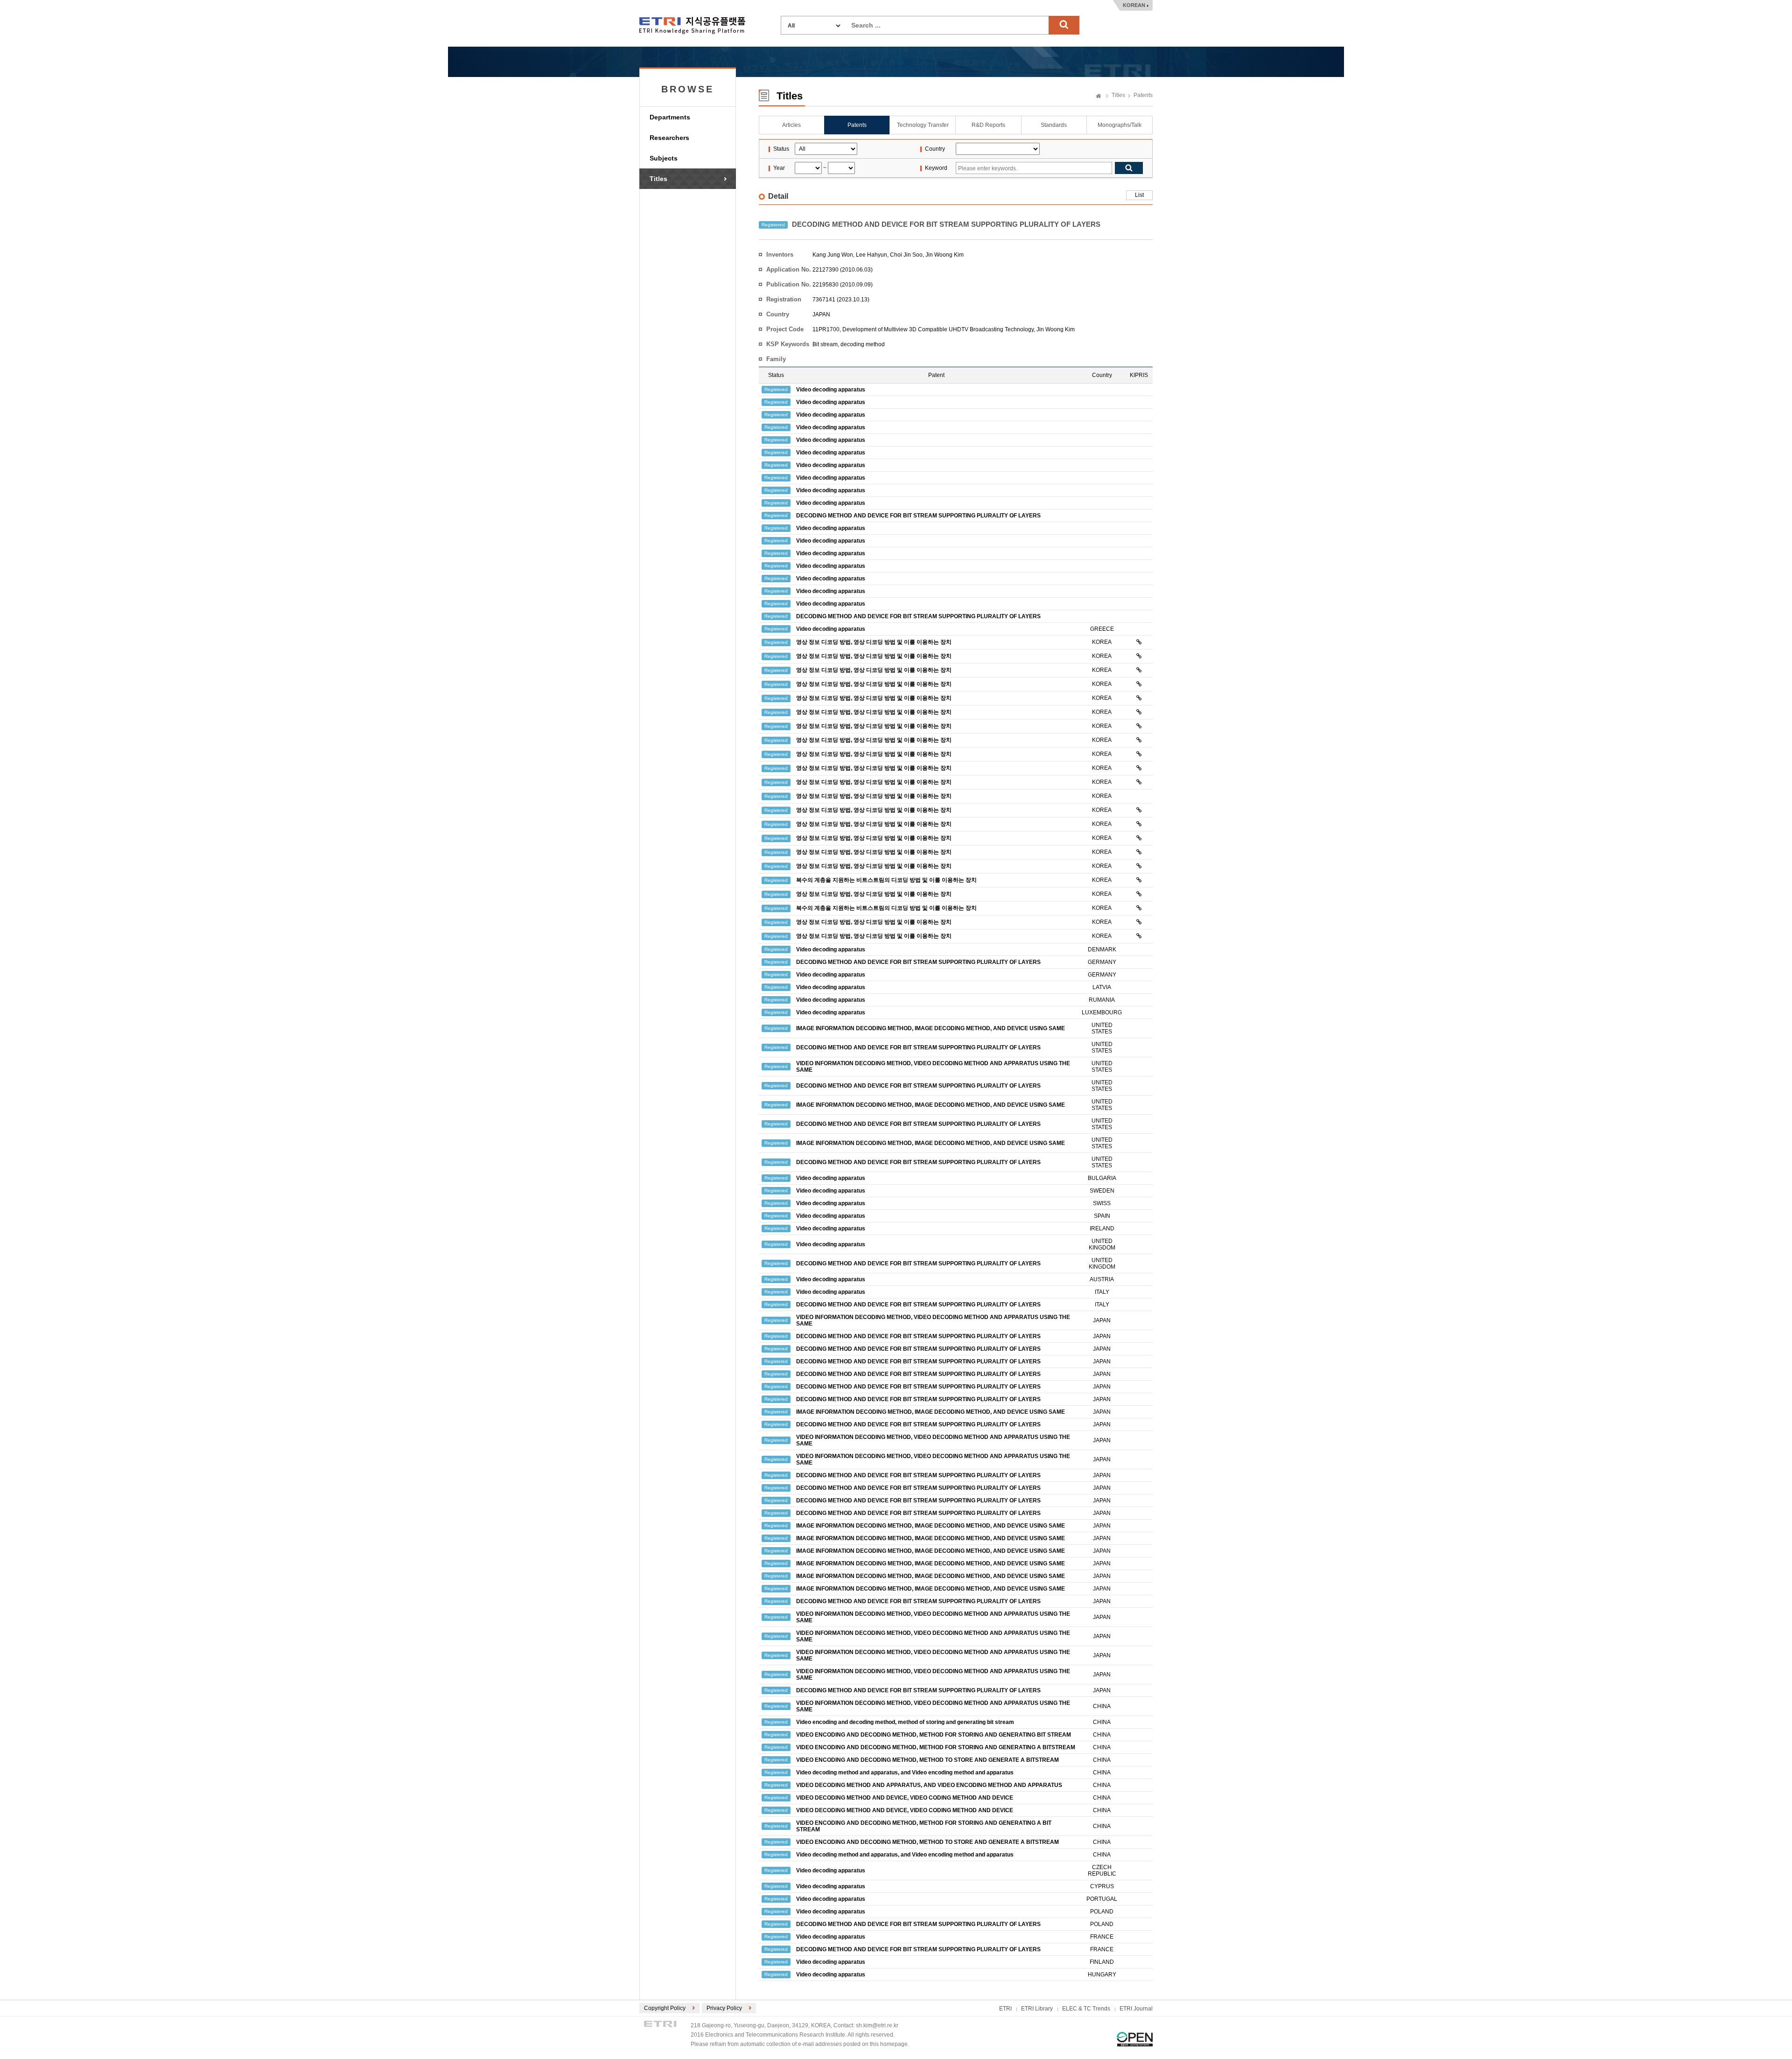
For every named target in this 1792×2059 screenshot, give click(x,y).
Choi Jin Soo (906, 255)
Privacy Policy (724, 2008)
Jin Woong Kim (945, 255)
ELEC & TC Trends (1086, 2009)
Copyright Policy (665, 2008)
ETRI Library (1037, 2009)
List (1139, 195)
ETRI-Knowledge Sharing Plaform (692, 25)
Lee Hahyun (871, 255)
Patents (1143, 95)
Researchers (669, 138)
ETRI (1005, 2009)
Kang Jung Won (833, 255)
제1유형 (1135, 2039)
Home (1099, 97)
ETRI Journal (1136, 2009)
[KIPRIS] (1139, 642)
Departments (670, 117)
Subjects (664, 158)
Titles (658, 179)
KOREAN (1134, 5)
